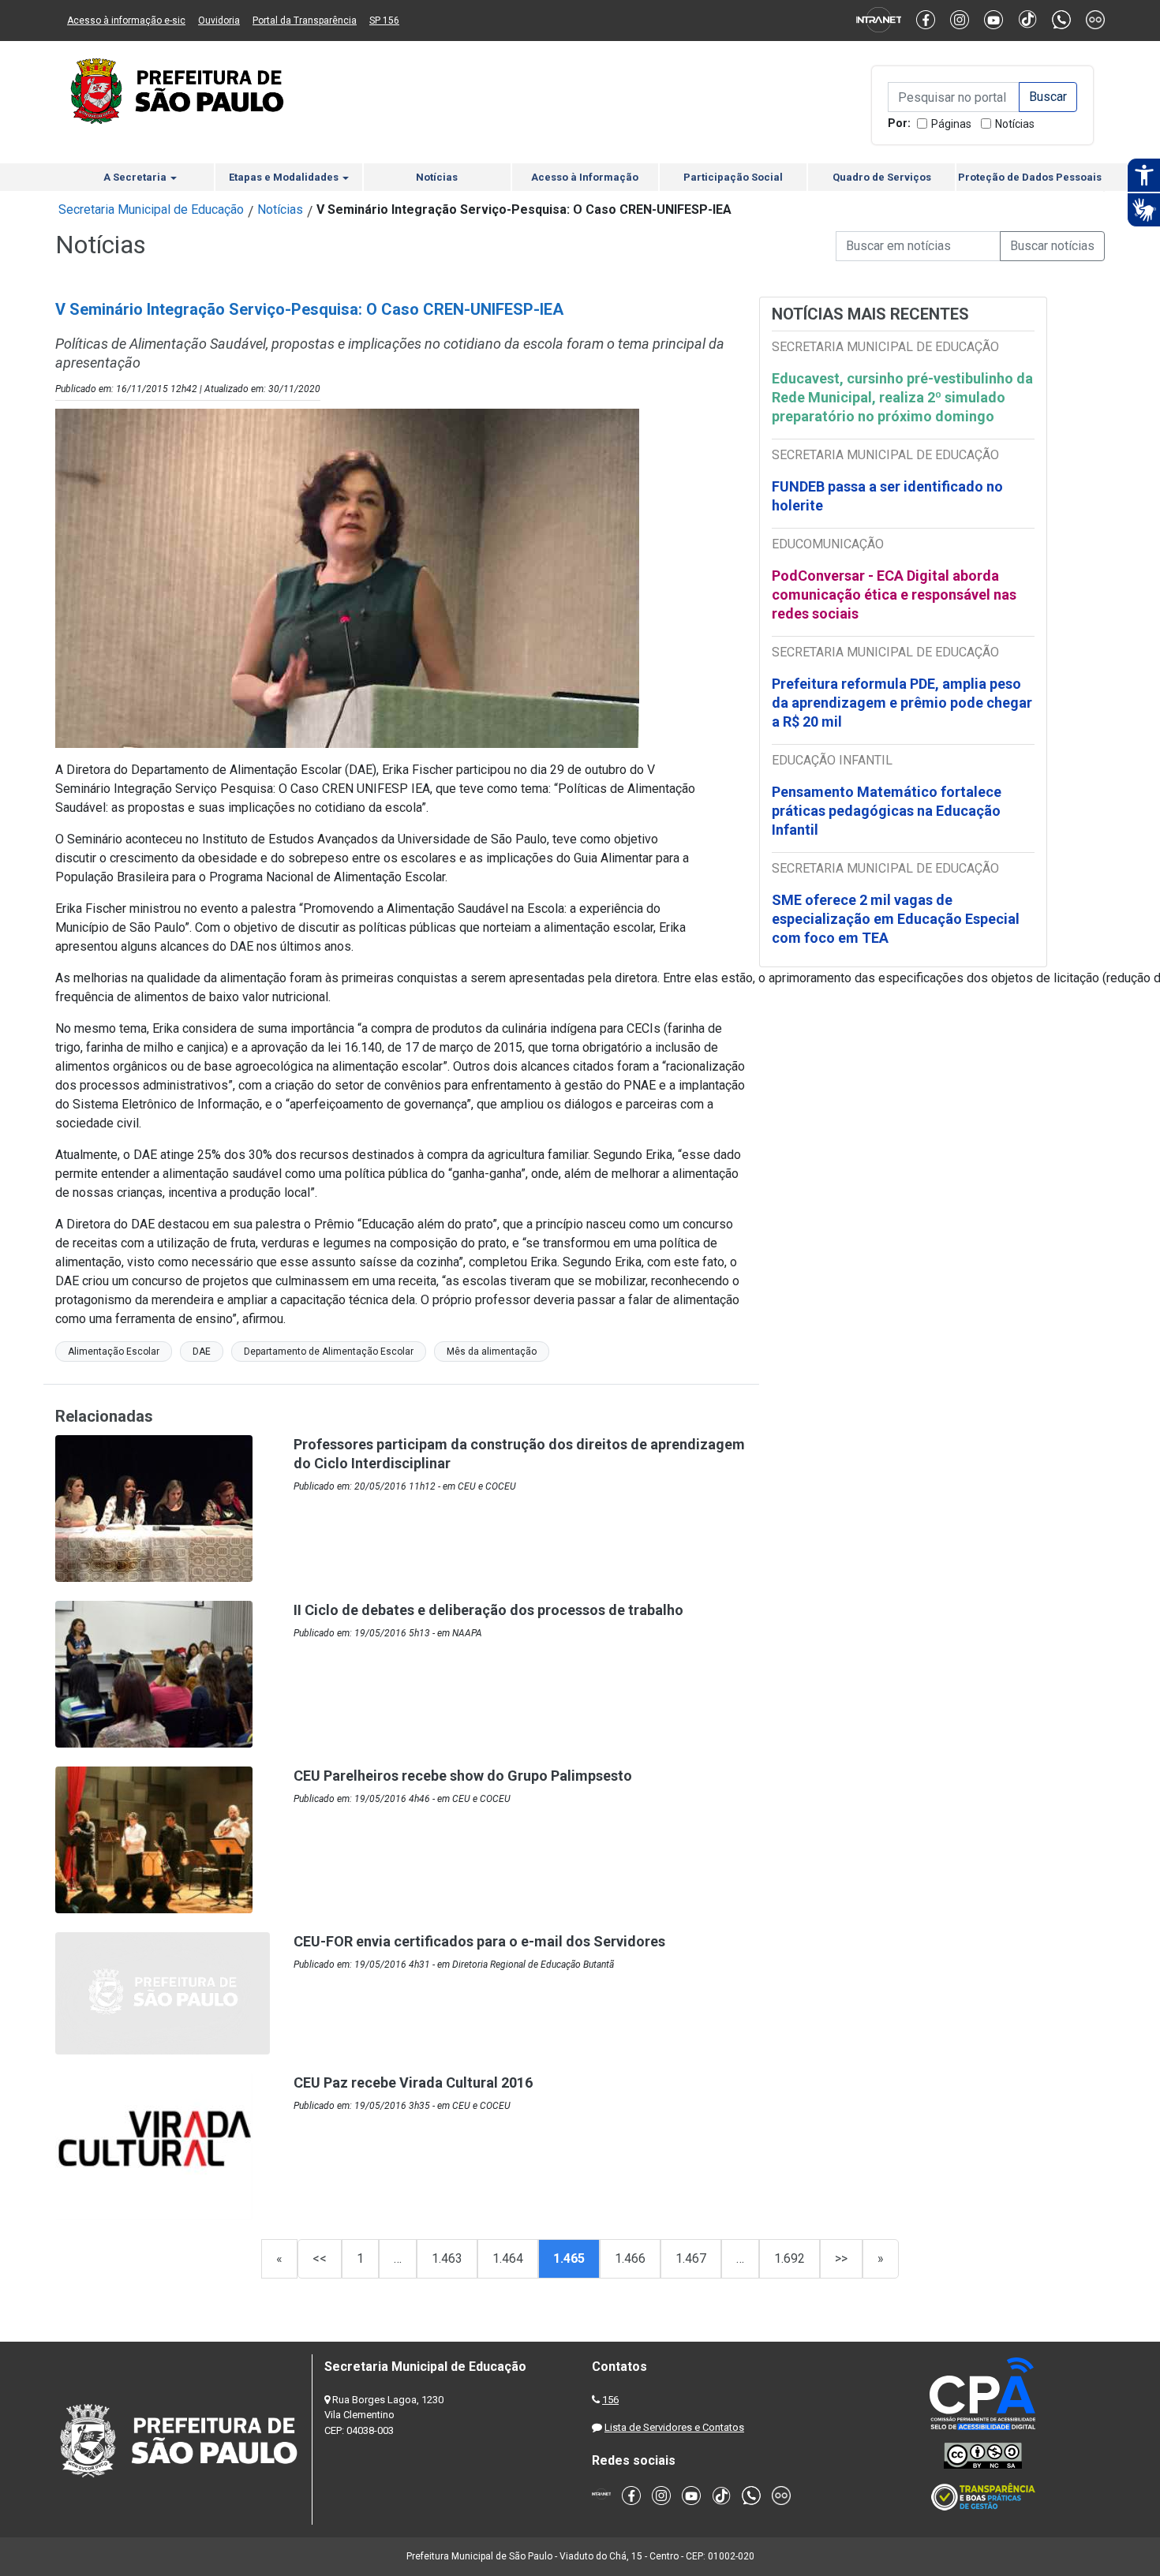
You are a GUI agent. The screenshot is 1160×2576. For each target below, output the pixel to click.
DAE (202, 1352)
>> (841, 2258)
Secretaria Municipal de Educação (151, 209)
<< (320, 2258)
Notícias (1015, 124)
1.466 (630, 2258)
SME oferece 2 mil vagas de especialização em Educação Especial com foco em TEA (896, 919)
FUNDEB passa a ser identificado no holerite (887, 496)
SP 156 (384, 21)
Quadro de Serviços (882, 177)
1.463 (447, 2258)
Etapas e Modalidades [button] (285, 177)
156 (610, 2400)
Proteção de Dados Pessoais (1030, 177)
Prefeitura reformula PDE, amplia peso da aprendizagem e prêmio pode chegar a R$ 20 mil (902, 703)
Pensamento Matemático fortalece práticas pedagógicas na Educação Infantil (887, 811)
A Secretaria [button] (136, 177)
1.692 (790, 2258)
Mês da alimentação (492, 1352)
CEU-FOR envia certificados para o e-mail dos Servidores (479, 1941)
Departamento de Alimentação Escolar (329, 1352)
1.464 (508, 2258)
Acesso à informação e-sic (126, 21)
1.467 (691, 2258)
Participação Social (733, 177)
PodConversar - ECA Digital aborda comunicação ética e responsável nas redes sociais (894, 594)
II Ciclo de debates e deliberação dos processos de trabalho (488, 1610)
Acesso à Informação (585, 177)
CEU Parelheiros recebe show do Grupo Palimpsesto (463, 1776)
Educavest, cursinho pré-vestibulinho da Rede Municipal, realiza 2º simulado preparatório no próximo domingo (902, 397)
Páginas (951, 124)
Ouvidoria (219, 21)
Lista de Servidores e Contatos (674, 2427)
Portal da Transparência (305, 21)
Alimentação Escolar (114, 1352)
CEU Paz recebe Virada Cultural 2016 (413, 2082)
